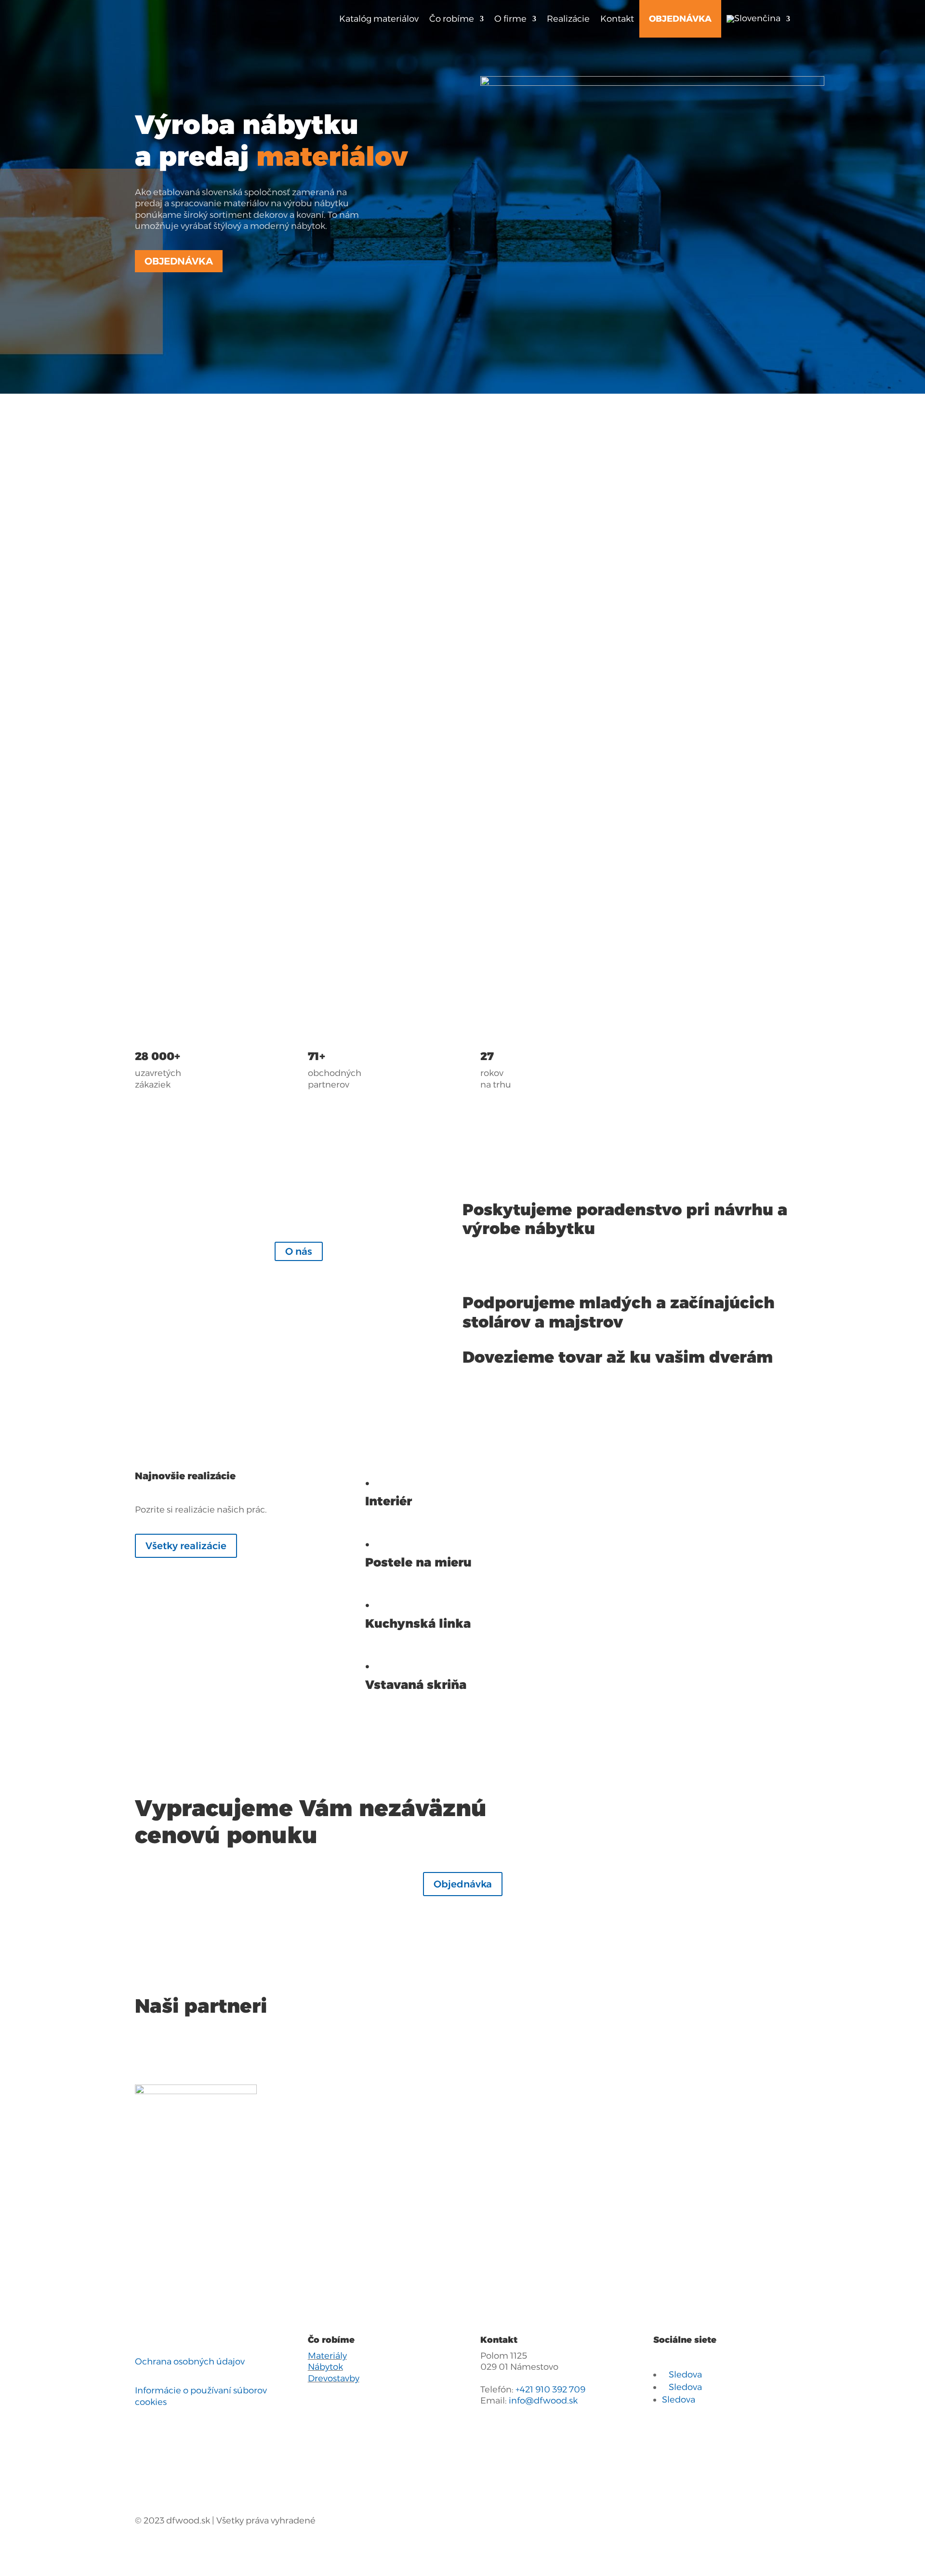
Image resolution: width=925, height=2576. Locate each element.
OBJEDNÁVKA (680, 19)
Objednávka (179, 261)
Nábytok (325, 2367)
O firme (510, 19)
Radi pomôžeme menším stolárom (395, 706)
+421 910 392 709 (550, 2390)
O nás (299, 1251)
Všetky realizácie (186, 1546)
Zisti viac (167, 646)
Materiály (327, 2356)
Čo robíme (452, 19)
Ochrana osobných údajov (190, 2362)
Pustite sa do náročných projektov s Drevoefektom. (410, 853)
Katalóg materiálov (379, 19)
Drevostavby (334, 2378)
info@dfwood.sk (543, 2401)
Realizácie (568, 19)
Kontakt (617, 19)
